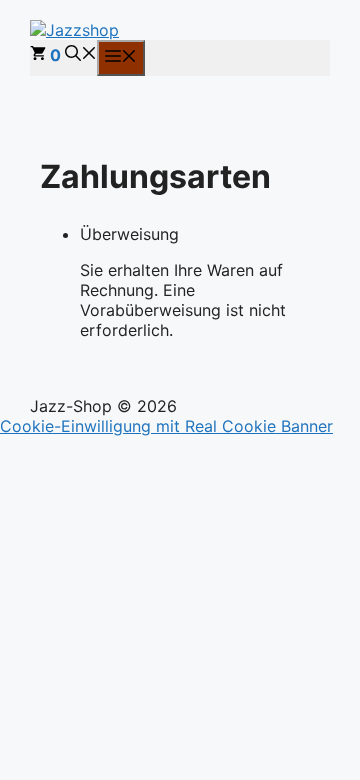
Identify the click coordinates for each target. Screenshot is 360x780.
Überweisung (129, 234)
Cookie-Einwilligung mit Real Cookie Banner (166, 426)
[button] (81, 55)
